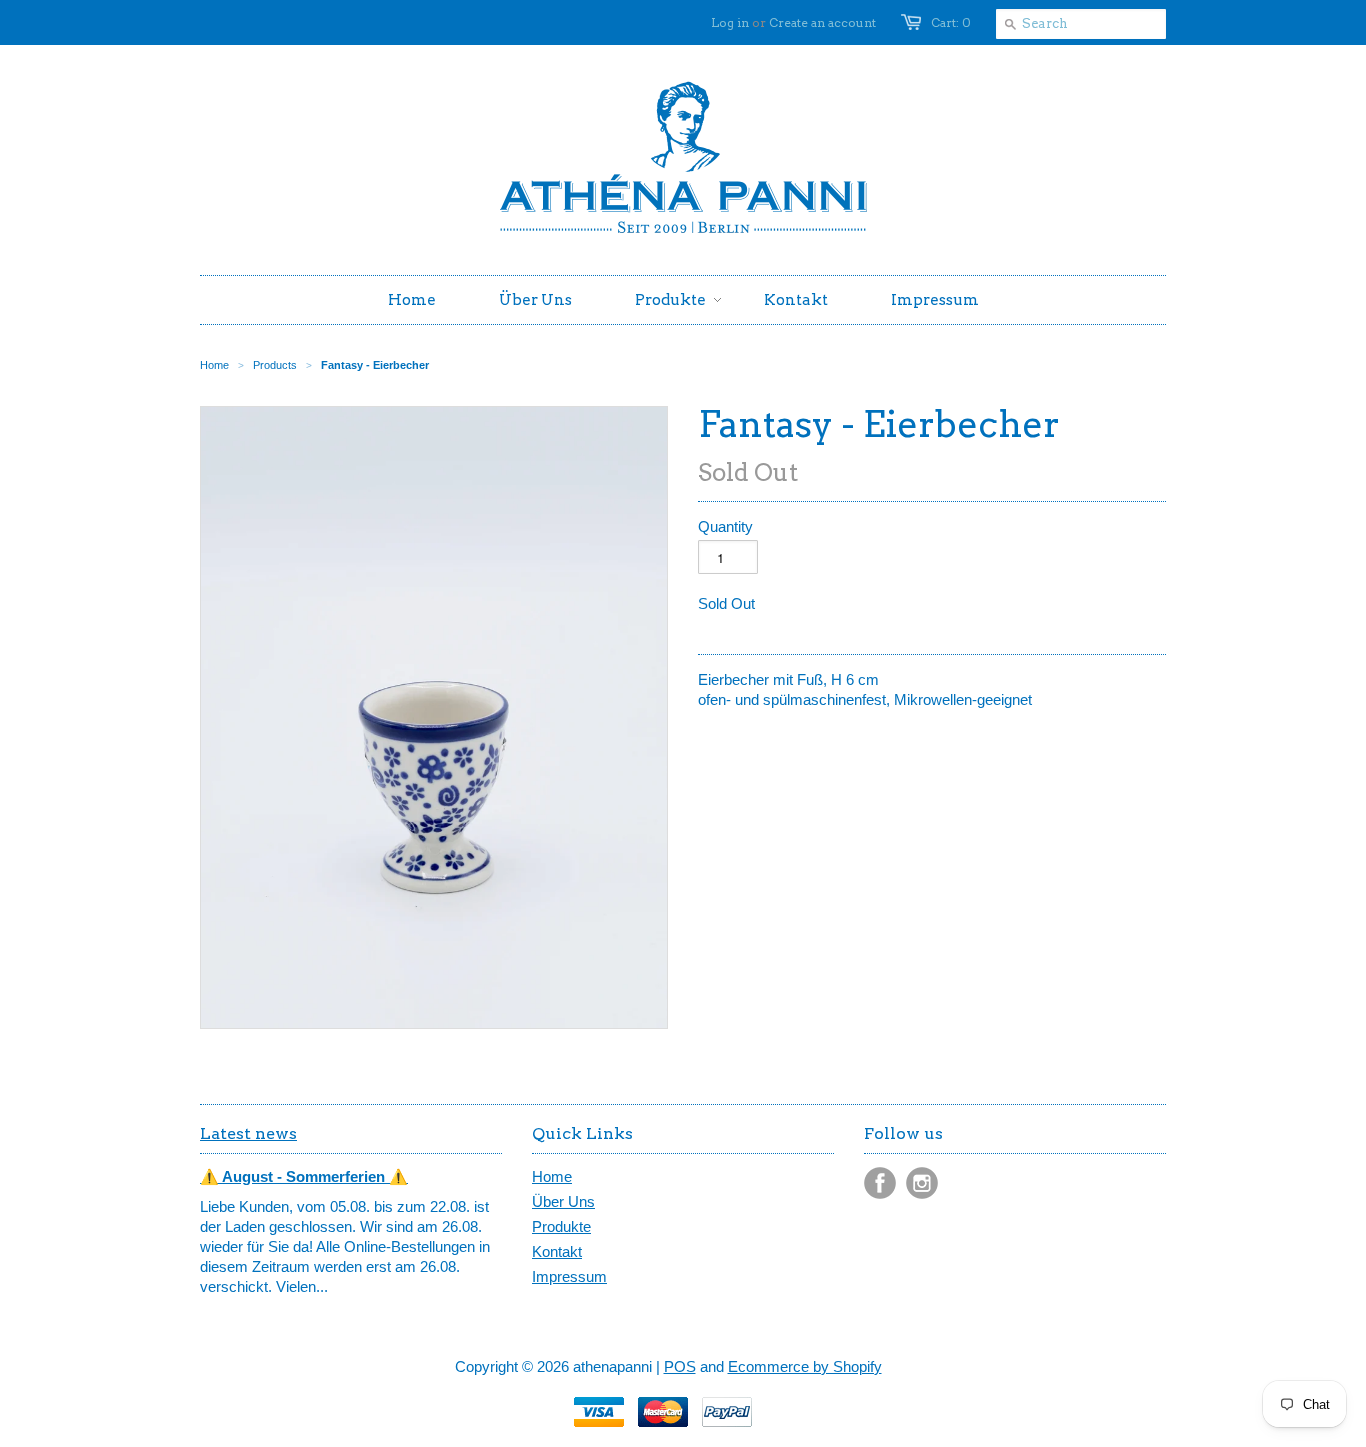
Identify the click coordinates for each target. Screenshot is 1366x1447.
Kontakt (557, 1251)
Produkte (561, 1226)
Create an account (822, 22)
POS (680, 1366)
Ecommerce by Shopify (805, 1366)
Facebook (880, 1183)
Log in (730, 22)
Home (552, 1176)
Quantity (725, 526)
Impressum (569, 1276)
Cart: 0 (951, 22)
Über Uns (563, 1201)
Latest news (248, 1133)
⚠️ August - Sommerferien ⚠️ (304, 1176)
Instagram (922, 1183)
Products (275, 365)
